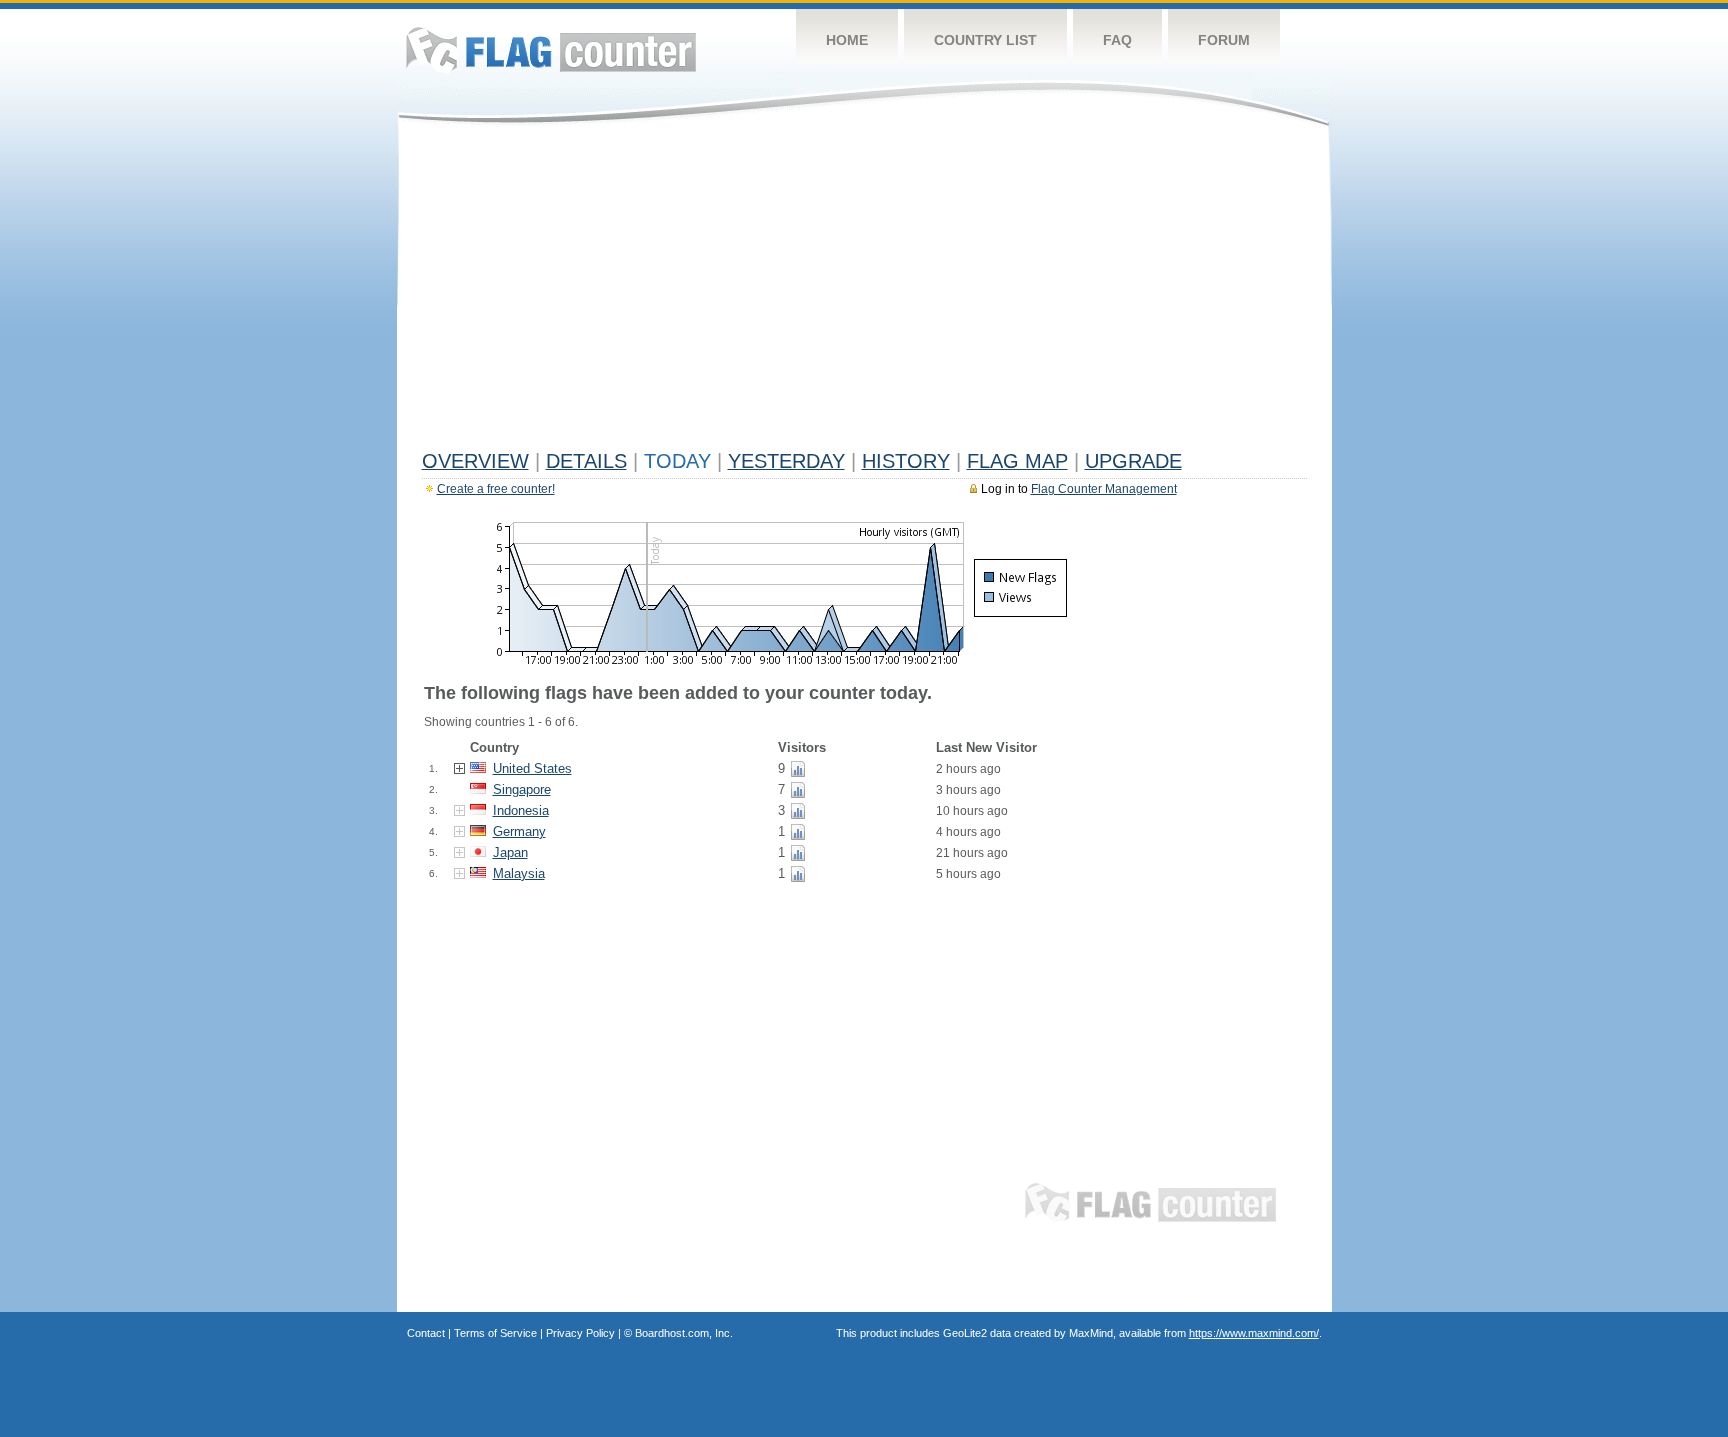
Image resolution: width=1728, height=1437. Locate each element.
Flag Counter (551, 49)
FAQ (1117, 40)
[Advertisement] (864, 292)
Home (847, 40)
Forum (1224, 40)
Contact (426, 1333)
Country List (985, 40)
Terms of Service (495, 1333)
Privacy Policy (580, 1333)
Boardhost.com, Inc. (684, 1333)
